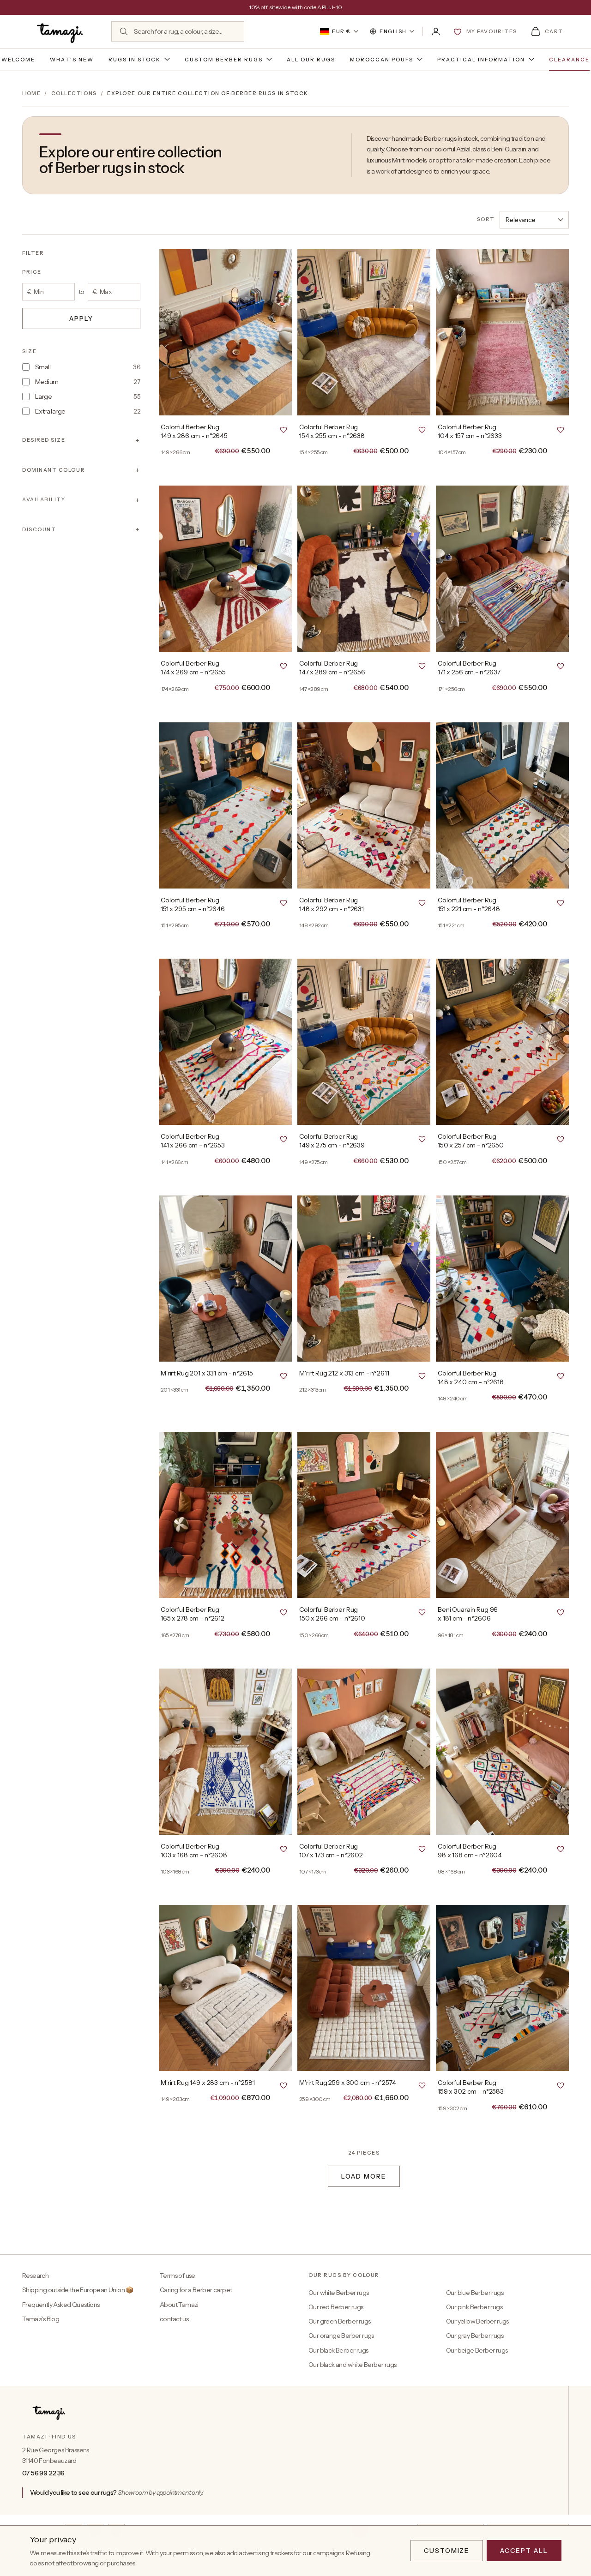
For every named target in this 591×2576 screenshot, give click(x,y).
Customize (447, 2551)
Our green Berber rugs (339, 2321)
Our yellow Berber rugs (477, 2321)
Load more (364, 2176)
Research (35, 2276)
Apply (81, 318)
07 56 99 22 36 (43, 2473)
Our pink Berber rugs (474, 2307)
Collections (74, 93)
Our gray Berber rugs (475, 2336)
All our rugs (311, 60)
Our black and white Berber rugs (352, 2365)
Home (31, 93)
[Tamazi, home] (61, 31)
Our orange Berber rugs (341, 2336)
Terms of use (178, 2276)
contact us (174, 2319)
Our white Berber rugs (338, 2293)
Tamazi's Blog (41, 2319)
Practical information (481, 60)
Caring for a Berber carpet (196, 2290)
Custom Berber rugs (224, 60)
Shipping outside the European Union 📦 (78, 2290)
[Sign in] (436, 31)
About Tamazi (179, 2305)
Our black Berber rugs (338, 2350)
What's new (72, 60)
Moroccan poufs (382, 60)
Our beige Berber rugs (477, 2350)
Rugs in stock (135, 60)
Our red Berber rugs (336, 2307)
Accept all (524, 2551)
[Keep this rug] (283, 429)
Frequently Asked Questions (61, 2305)
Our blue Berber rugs (475, 2293)
